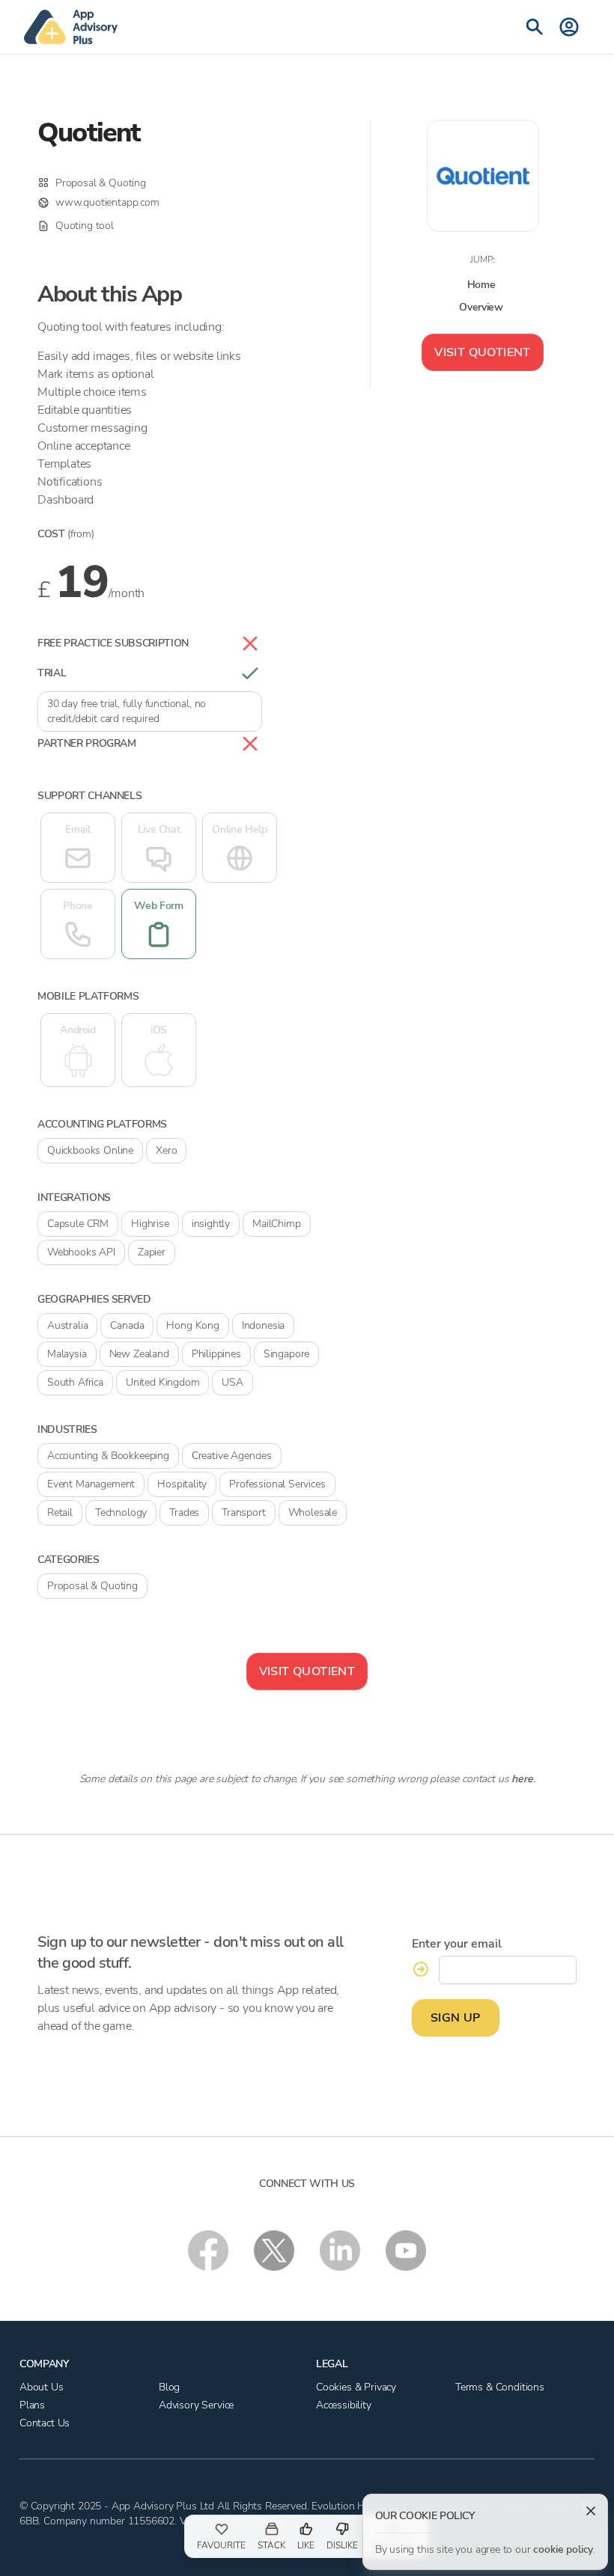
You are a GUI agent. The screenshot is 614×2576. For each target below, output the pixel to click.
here (522, 1779)
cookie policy (563, 2549)
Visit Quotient (483, 352)
